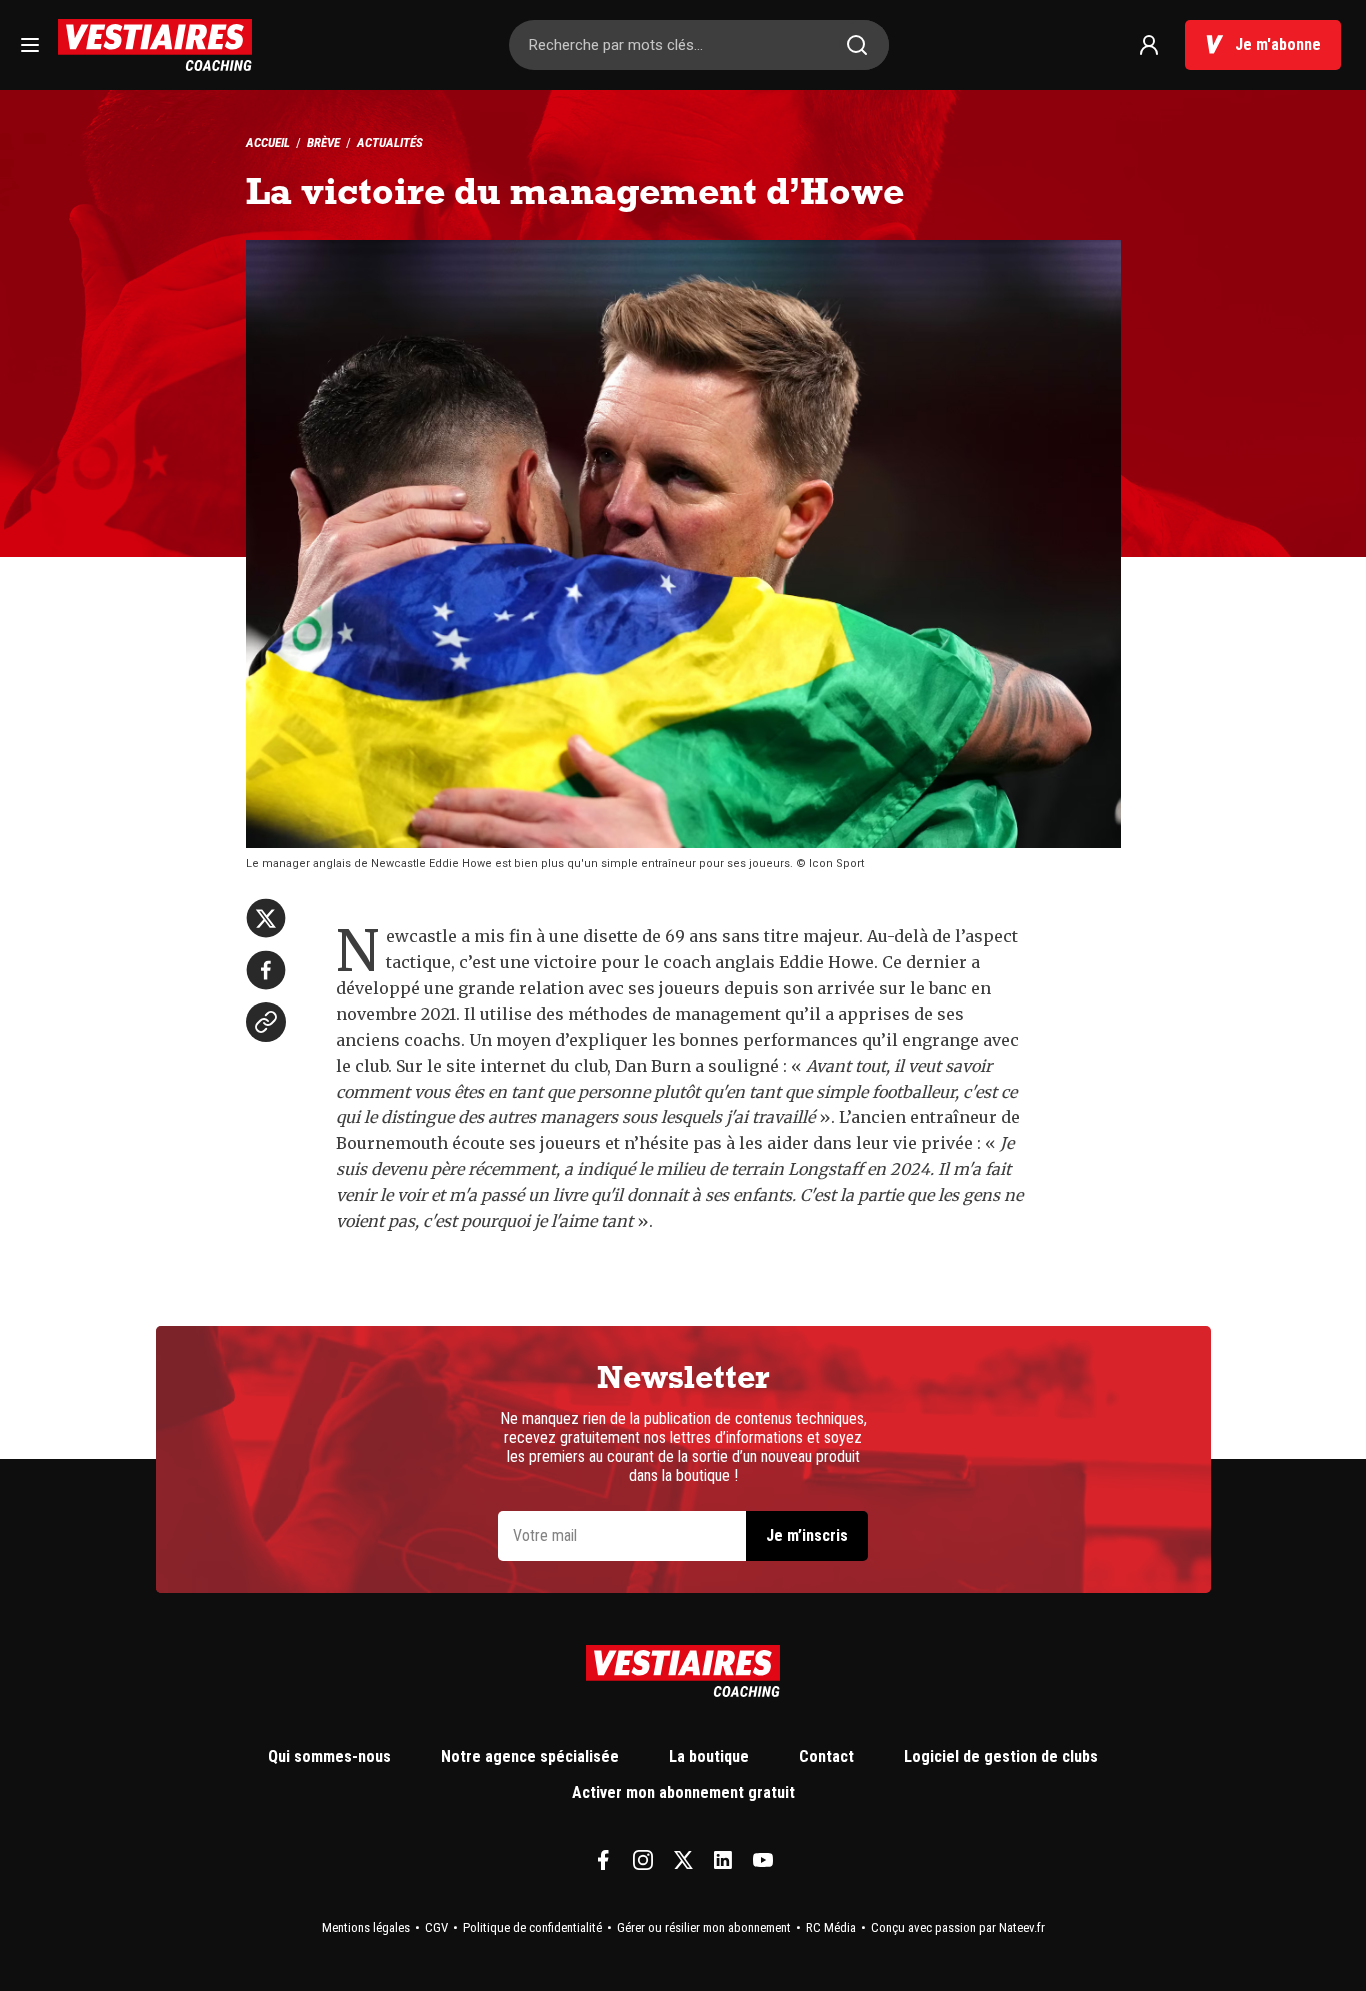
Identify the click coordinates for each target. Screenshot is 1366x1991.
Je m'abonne (1278, 44)
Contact (826, 1756)
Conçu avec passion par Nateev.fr (958, 1927)
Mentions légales (366, 1927)
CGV (436, 1927)
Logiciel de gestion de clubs (1001, 1756)
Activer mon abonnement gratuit (683, 1792)
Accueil (268, 142)
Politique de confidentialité (532, 1927)
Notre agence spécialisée (530, 1756)
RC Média (831, 1927)
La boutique (709, 1756)
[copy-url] (266, 1022)
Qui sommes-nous (329, 1756)
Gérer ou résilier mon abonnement (704, 1927)
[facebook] (266, 970)
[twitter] (266, 918)
